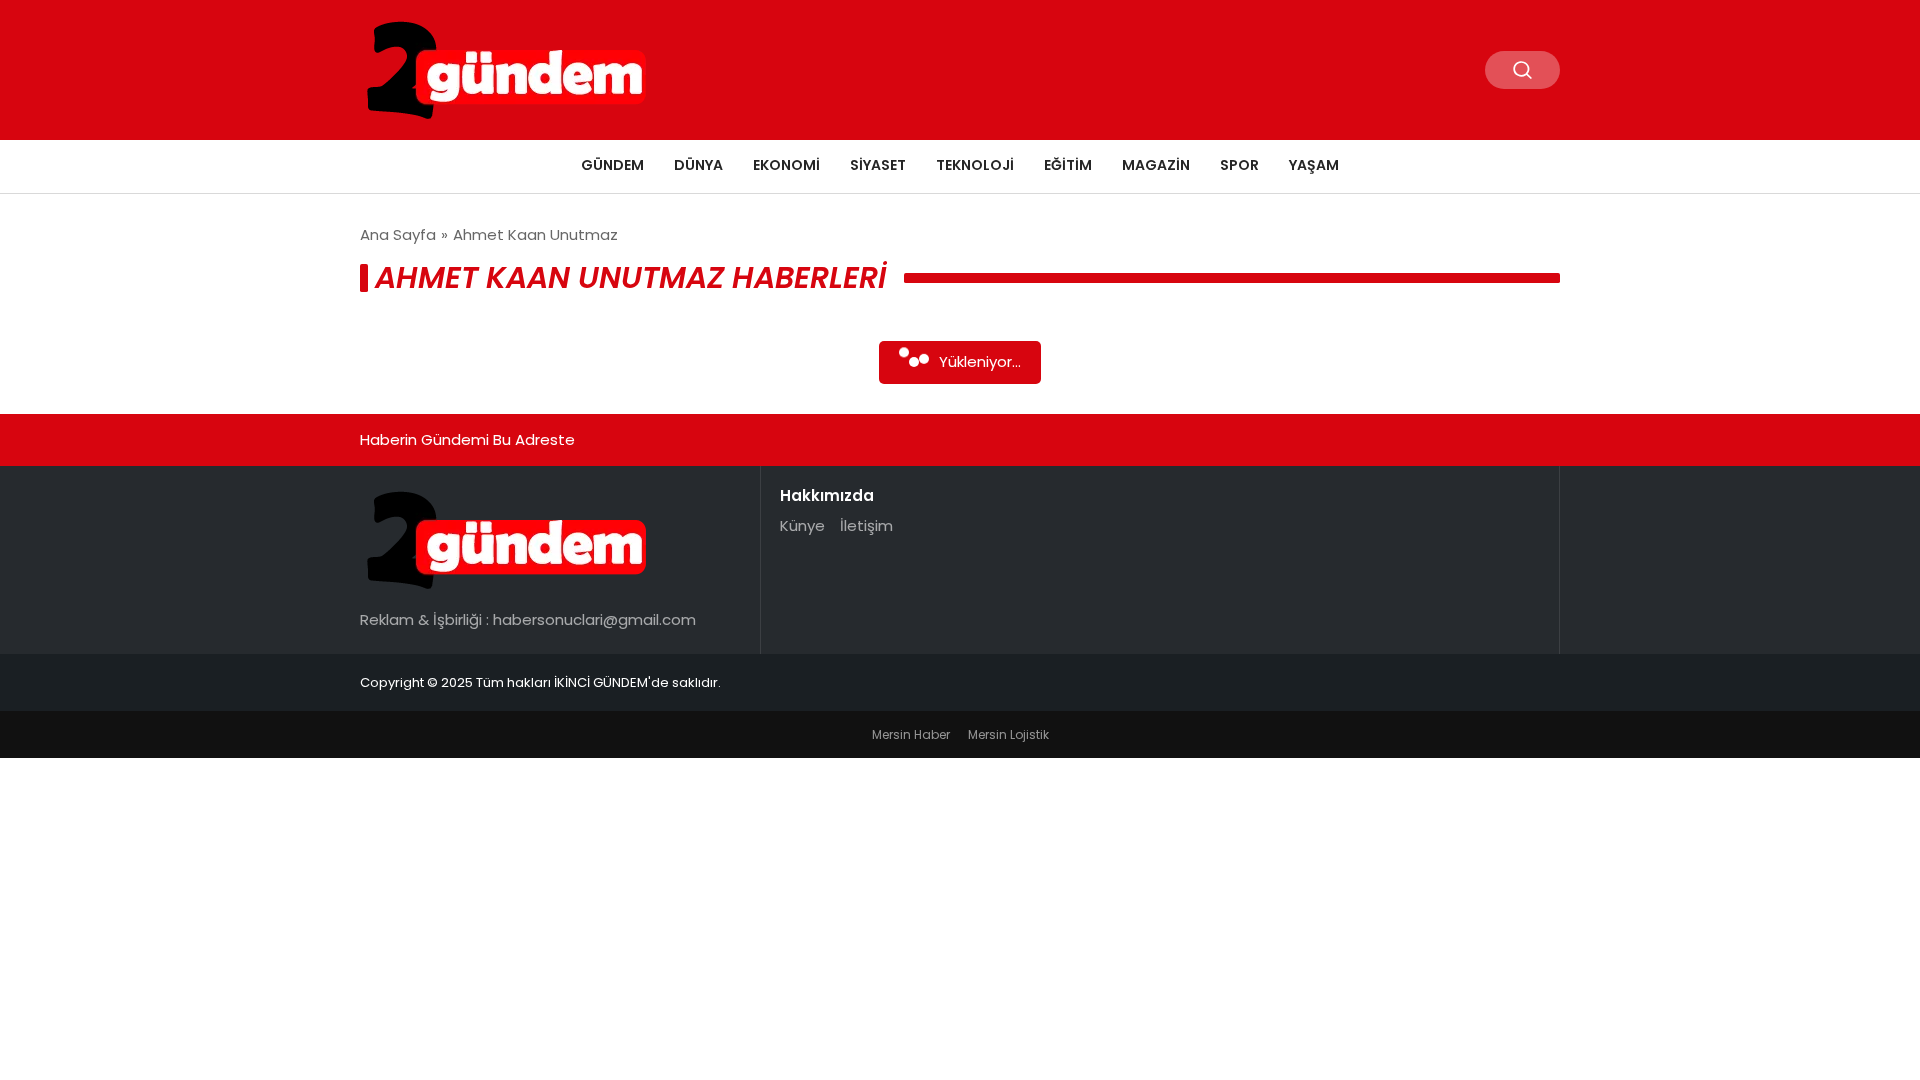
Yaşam (1314, 165)
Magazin (1156, 165)
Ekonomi (786, 165)
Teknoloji (975, 165)
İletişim (866, 525)
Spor (1239, 165)
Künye (802, 525)
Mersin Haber (911, 734)
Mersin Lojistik (1008, 734)
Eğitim (1068, 165)
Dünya (698, 165)
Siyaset (878, 165)
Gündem (612, 165)
